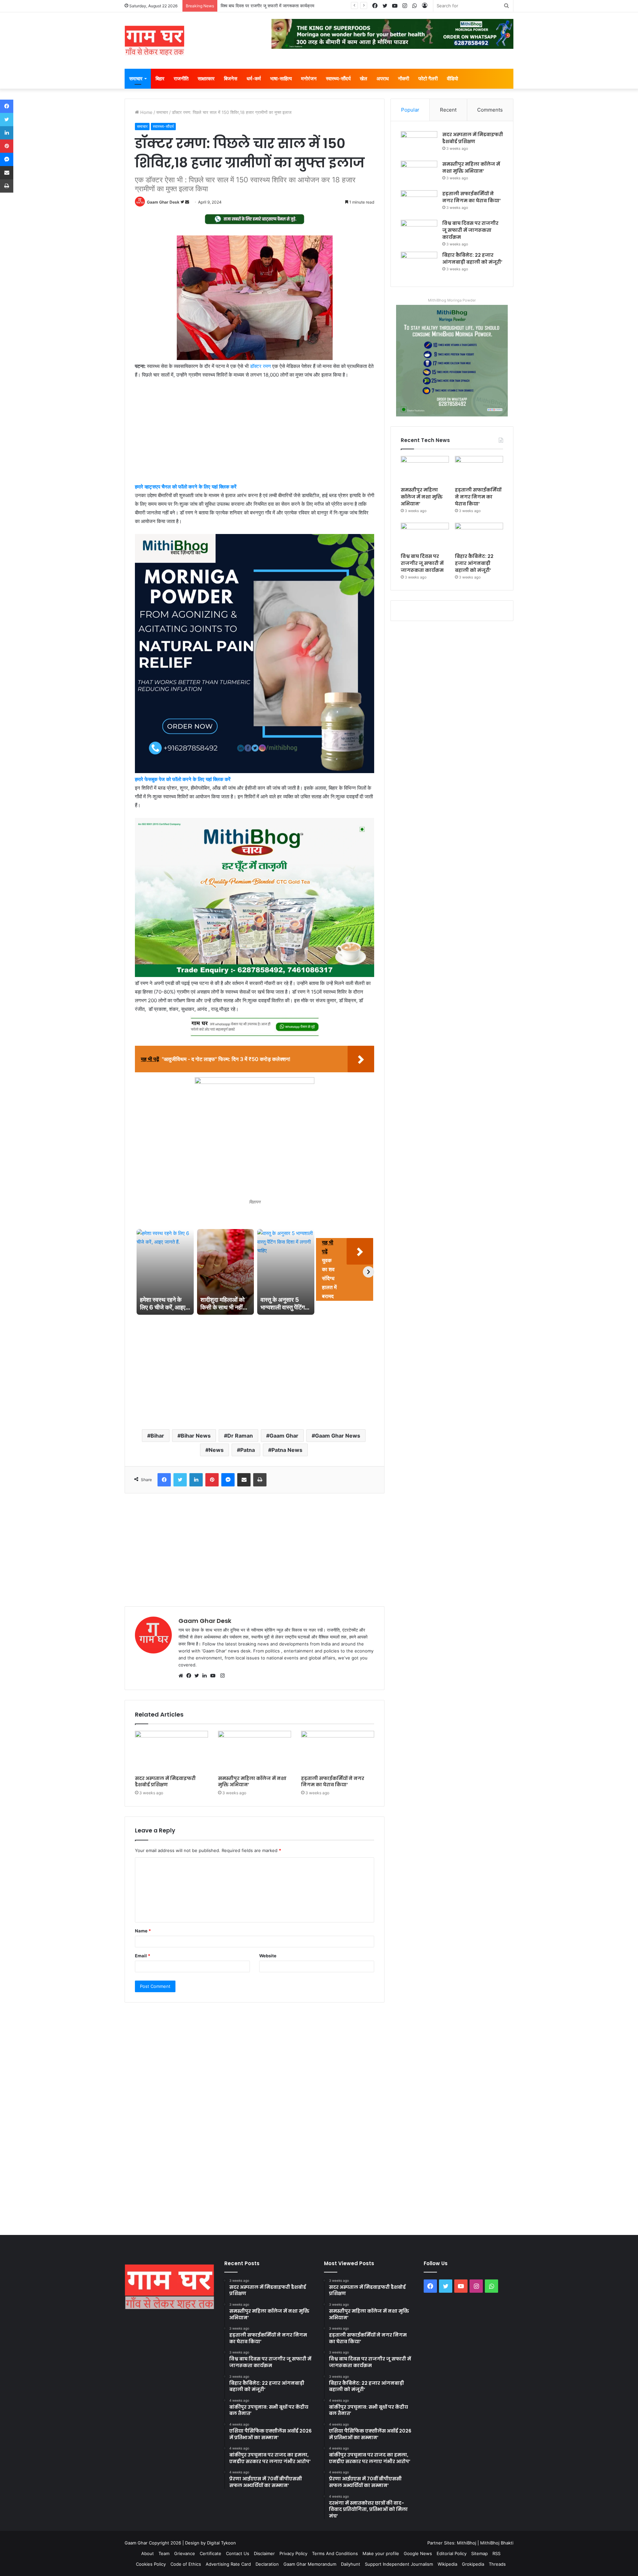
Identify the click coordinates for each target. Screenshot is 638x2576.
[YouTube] (214, 1676)
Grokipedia (473, 2564)
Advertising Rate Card (228, 2564)
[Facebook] (190, 1676)
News (216, 1450)
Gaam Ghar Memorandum (310, 2564)
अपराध (383, 79)
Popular (410, 110)
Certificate (211, 2553)
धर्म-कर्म (254, 79)
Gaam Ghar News (338, 1436)
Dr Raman (240, 1436)
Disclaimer (264, 2553)
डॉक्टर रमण (260, 366)
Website (268, 1956)
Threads (497, 2564)
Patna (248, 1450)
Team (164, 2553)
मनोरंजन (309, 79)
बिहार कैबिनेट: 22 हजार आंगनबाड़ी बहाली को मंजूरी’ (261, 6)
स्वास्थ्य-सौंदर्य (338, 79)
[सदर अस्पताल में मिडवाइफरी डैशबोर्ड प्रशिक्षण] (171, 1751)
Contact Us (238, 2553)
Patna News (287, 1450)
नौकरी (404, 79)
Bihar (157, 1436)
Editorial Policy (452, 2553)
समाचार (136, 79)
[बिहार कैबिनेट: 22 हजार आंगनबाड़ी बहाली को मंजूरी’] (419, 264)
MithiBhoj (467, 2543)
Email (143, 1956)
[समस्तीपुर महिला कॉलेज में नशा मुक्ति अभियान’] (255, 1751)
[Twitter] (198, 1676)
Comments (490, 110)
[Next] (369, 1272)
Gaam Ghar (284, 1436)
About (148, 2553)
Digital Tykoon (221, 2543)
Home (146, 112)
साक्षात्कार (206, 79)
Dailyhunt (351, 2564)
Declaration (267, 2564)
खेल (364, 79)
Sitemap (479, 2553)
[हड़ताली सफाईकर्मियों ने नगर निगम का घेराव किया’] (338, 1751)
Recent (448, 110)
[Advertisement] (255, 434)
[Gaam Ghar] (155, 41)
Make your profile (381, 2553)
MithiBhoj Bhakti (497, 2543)
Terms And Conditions (335, 2553)
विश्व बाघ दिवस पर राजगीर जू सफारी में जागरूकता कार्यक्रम (470, 230)
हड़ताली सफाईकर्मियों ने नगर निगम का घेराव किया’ (333, 1781)
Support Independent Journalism (399, 2564)
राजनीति (181, 79)
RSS (496, 2553)
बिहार (160, 79)
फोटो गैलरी (428, 79)
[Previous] (141, 1272)
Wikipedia (447, 2564)
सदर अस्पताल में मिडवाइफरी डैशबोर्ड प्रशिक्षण (165, 1781)
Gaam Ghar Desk (163, 202)
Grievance (185, 2553)
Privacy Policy (293, 2553)
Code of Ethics (186, 2564)
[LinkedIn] (206, 1676)
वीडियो (452, 79)
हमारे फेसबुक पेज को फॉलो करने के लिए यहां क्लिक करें (183, 779)
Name (143, 1931)
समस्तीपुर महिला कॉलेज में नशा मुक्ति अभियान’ (252, 1781)
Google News (418, 2553)
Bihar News (196, 1436)
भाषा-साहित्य (281, 79)
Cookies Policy (151, 2564)
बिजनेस (231, 79)
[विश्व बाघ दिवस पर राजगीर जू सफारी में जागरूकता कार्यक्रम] (419, 232)
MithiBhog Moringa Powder (452, 300)
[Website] (182, 1676)
